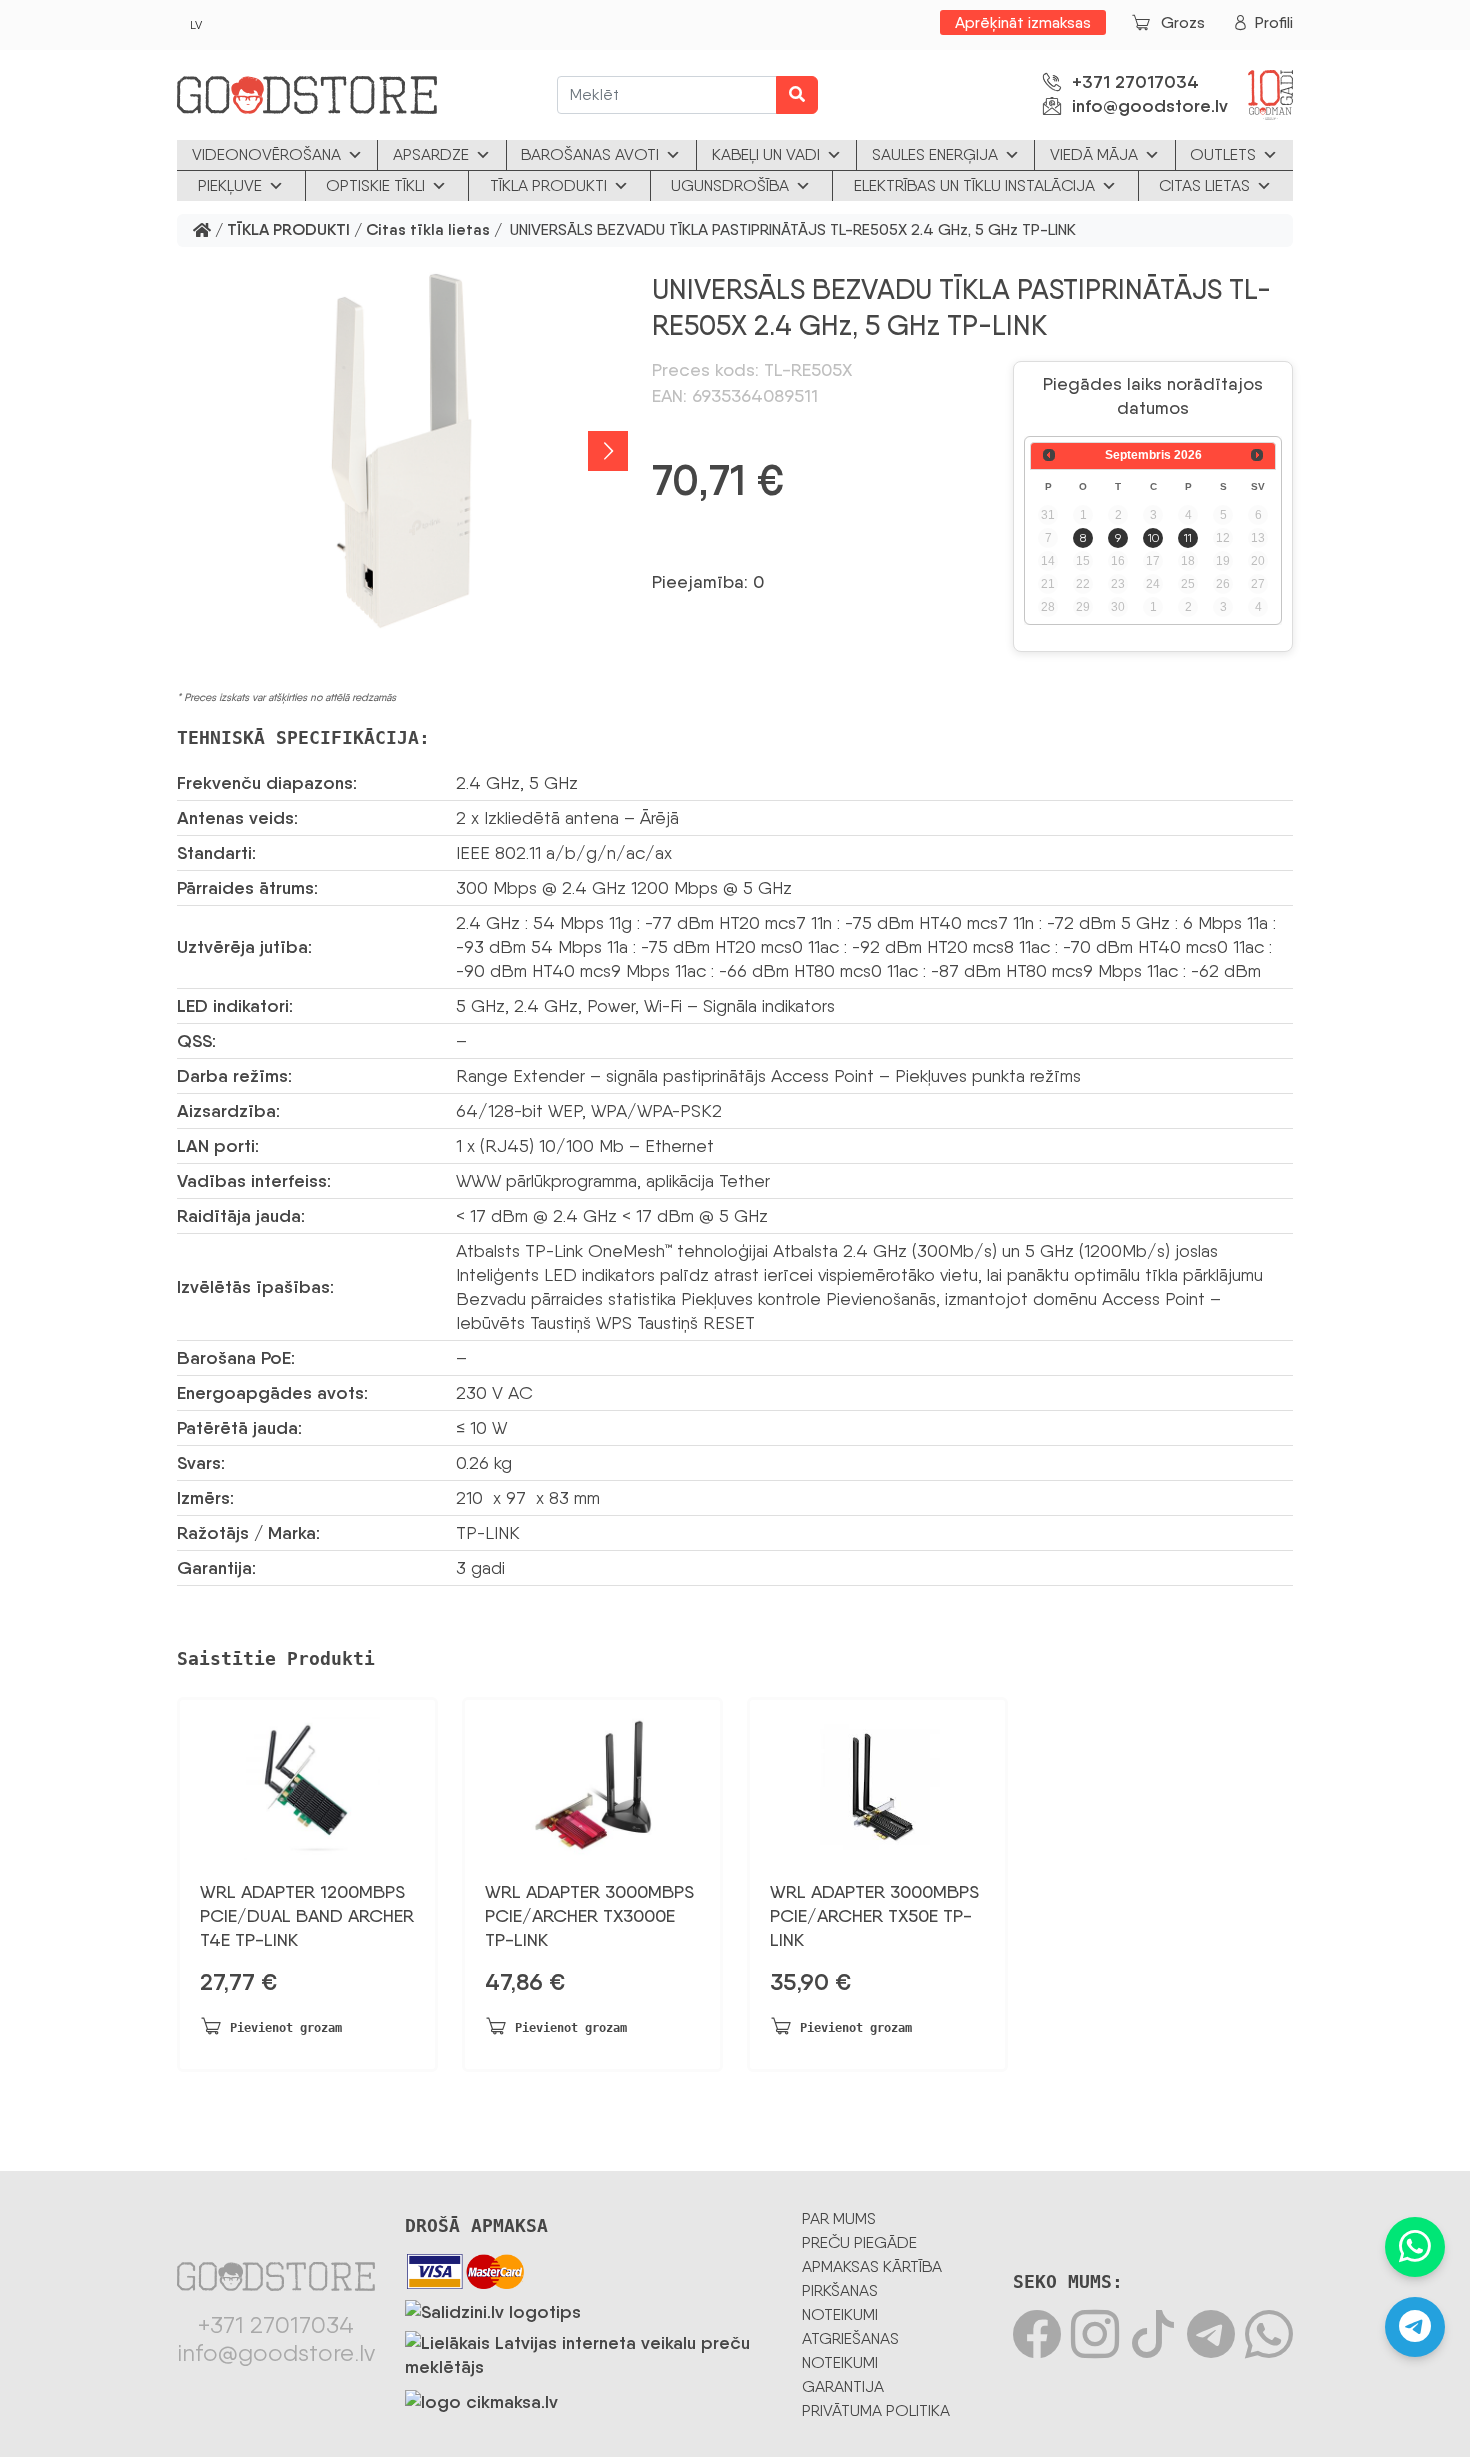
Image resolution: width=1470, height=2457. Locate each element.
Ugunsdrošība (730, 185)
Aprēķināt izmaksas (1023, 22)
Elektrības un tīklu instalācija (974, 185)
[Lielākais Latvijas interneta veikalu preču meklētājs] (588, 2351)
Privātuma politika (876, 2410)
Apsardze (431, 154)
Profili (1274, 22)
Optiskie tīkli (375, 185)
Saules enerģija (935, 154)
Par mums (839, 2218)
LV (196, 25)
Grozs (1183, 22)
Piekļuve (230, 185)
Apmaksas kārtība (872, 2266)
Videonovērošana (266, 154)
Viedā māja (1094, 154)
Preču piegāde (859, 2242)
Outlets (1223, 154)
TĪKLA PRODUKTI (288, 230)
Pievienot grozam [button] (286, 2028)
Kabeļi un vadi (766, 154)
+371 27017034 (1135, 82)
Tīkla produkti (548, 185)
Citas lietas (1204, 185)
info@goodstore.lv (1150, 106)
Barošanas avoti (590, 154)
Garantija (843, 2386)
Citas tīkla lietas (428, 230)
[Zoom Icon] (402, 451)
